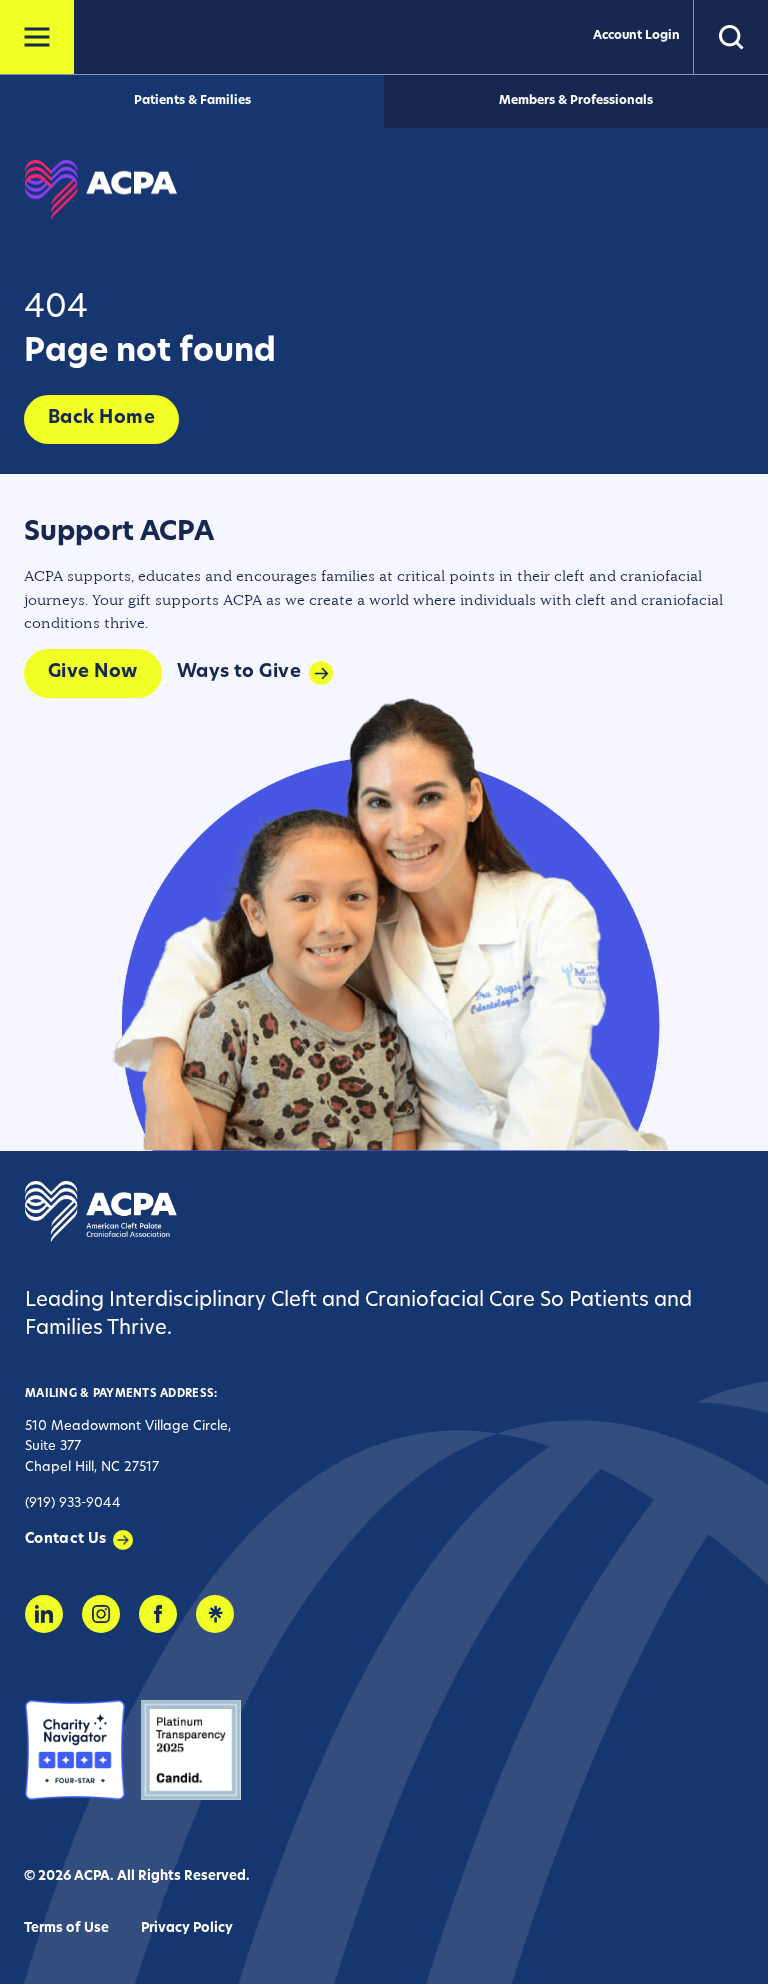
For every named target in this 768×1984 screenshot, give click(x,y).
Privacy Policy (187, 1928)
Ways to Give (239, 673)
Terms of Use (66, 1928)
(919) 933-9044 (73, 1503)
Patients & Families (192, 101)
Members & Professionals (576, 101)
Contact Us (66, 1539)
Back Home (101, 419)
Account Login (636, 36)
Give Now (93, 673)
